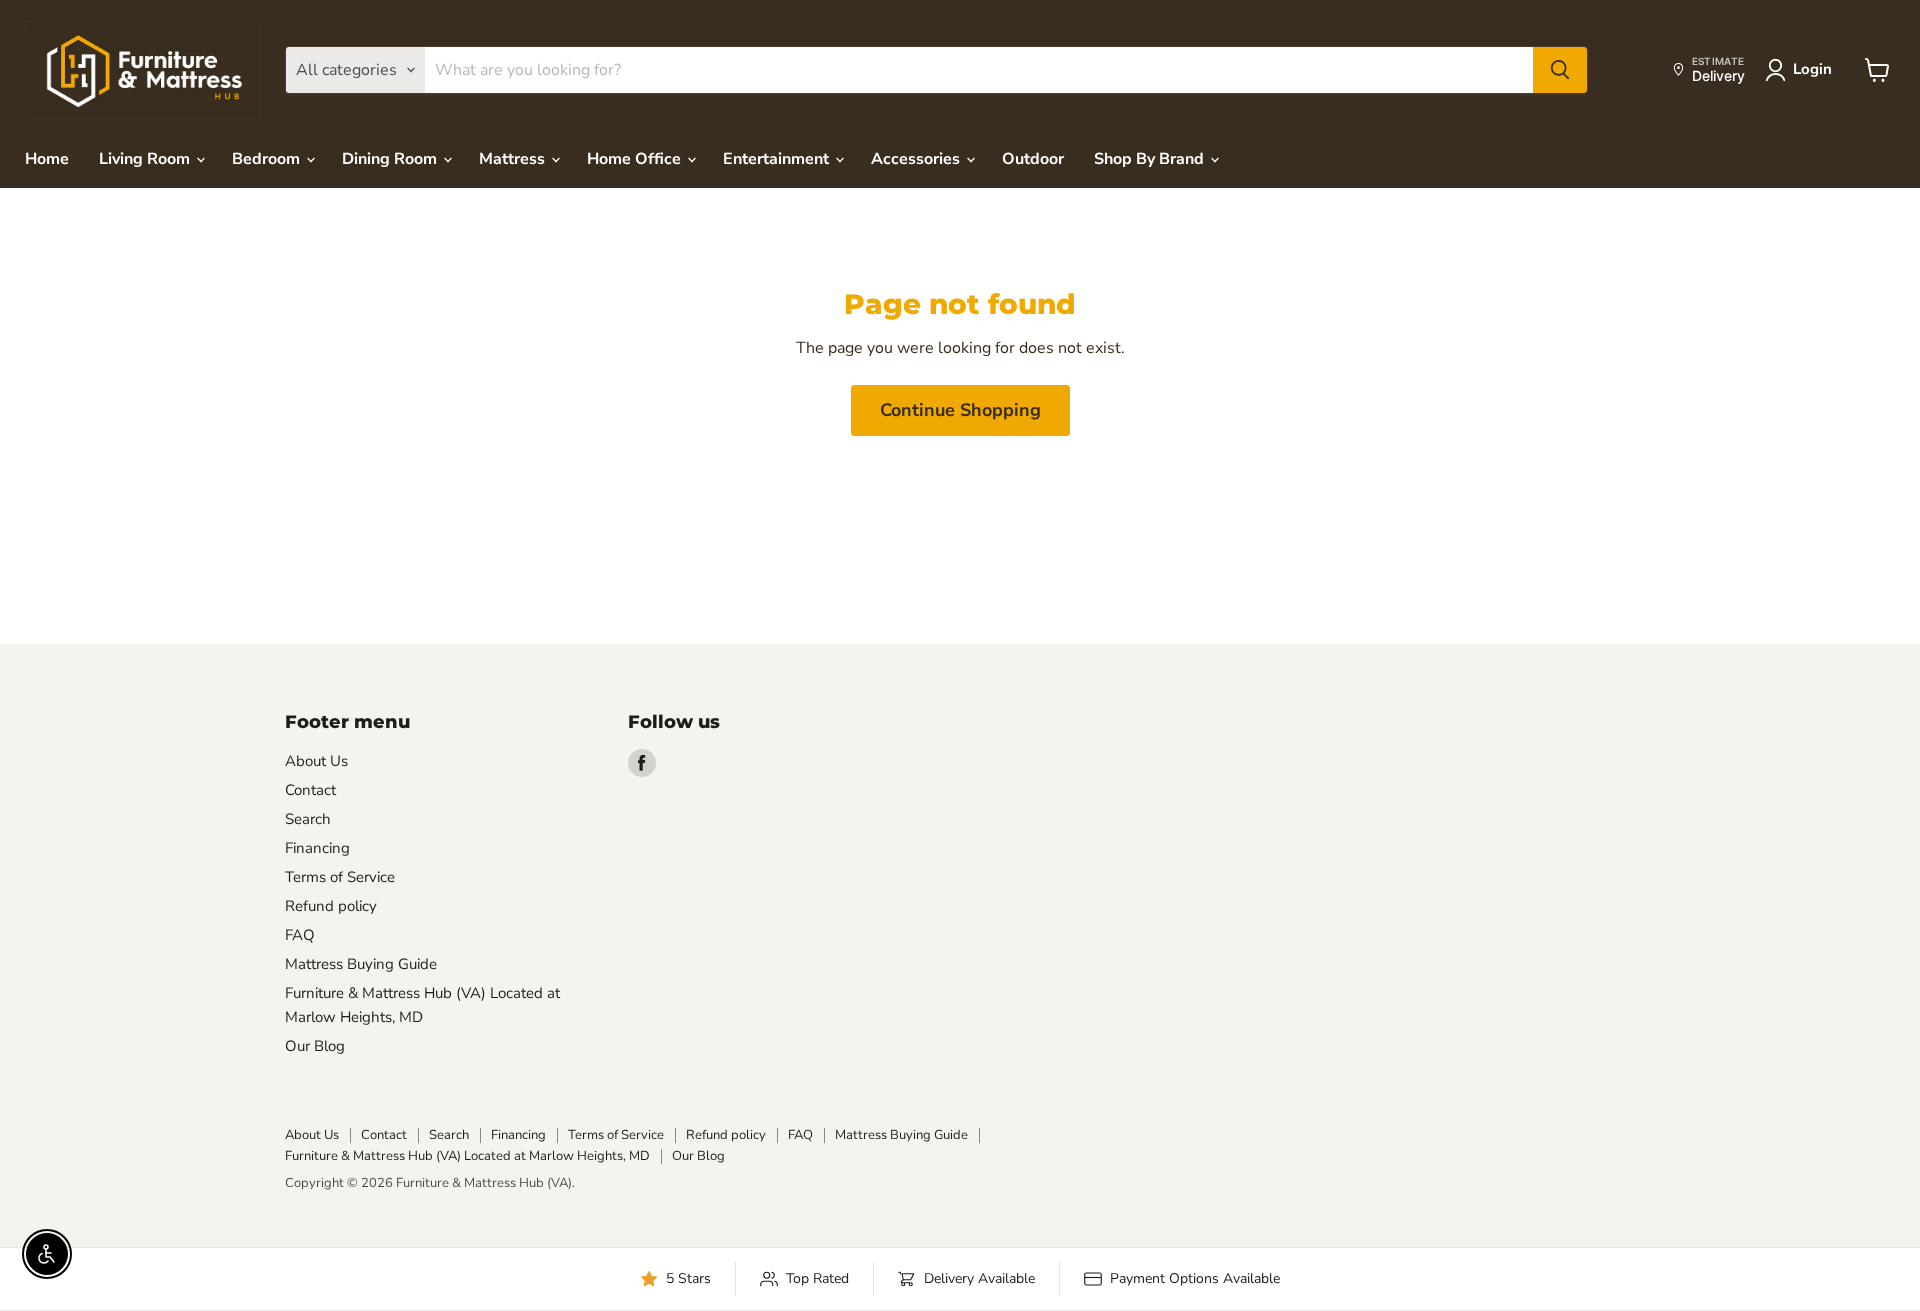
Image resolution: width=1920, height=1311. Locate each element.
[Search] (1560, 70)
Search (308, 819)
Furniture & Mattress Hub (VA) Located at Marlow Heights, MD (467, 1156)
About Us (316, 761)
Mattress (514, 159)
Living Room (146, 159)
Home (47, 159)
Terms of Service (340, 877)
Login (1812, 69)
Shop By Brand (1151, 159)
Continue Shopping (960, 410)
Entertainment (778, 159)
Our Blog (315, 1046)
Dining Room (391, 159)
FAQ (300, 935)
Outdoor (1033, 159)
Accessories (917, 159)
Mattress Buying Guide (361, 964)
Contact (310, 790)
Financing (317, 848)
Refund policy (331, 906)
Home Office (636, 159)
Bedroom (268, 159)
